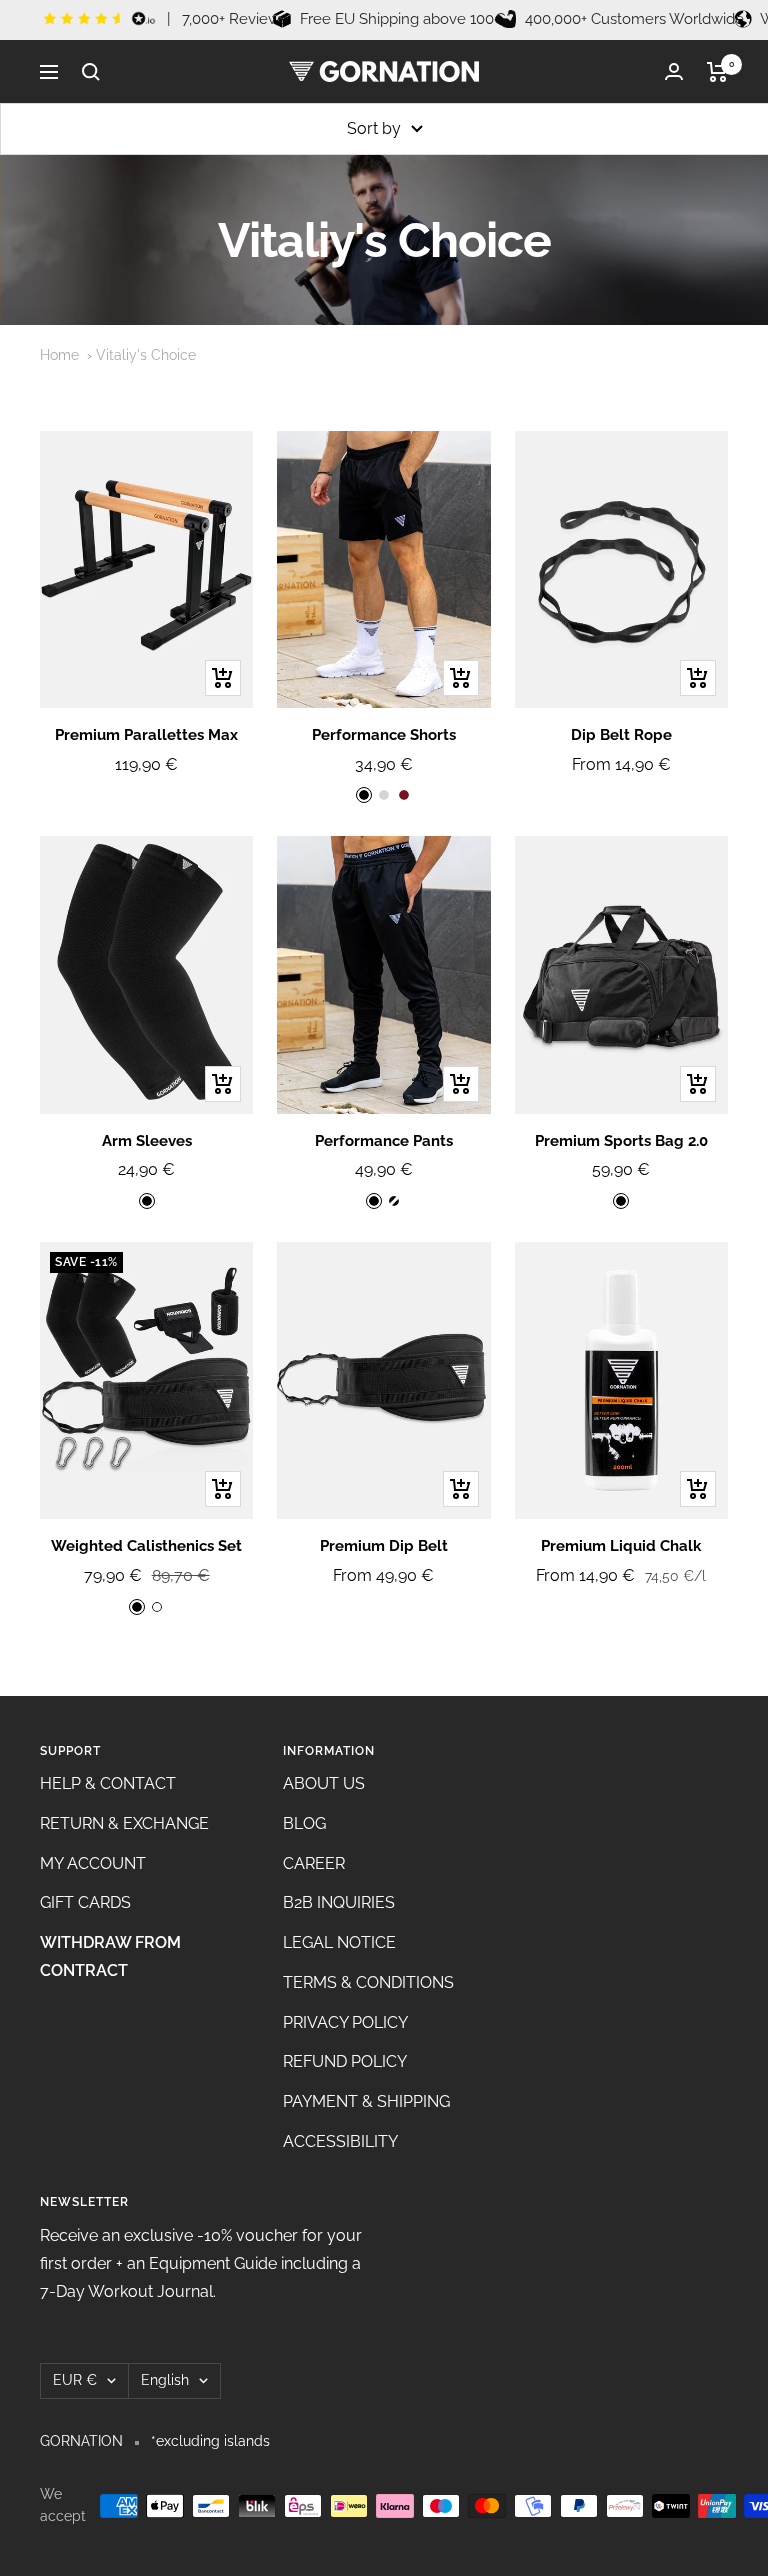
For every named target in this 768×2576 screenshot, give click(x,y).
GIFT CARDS (85, 1902)
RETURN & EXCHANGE (124, 1823)
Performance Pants (384, 1141)
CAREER (314, 1863)
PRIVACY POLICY (345, 2022)
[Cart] (717, 72)
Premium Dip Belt (384, 1546)
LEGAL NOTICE (339, 1942)
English (165, 2380)
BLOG (304, 1823)
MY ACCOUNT (93, 1863)
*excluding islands (210, 2441)
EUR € (75, 2380)
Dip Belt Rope (621, 735)
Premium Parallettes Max (146, 735)
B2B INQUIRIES (339, 1902)
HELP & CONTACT (108, 1783)
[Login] (674, 71)
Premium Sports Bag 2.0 (621, 1141)
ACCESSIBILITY (340, 2141)
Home (59, 355)
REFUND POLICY (345, 2061)
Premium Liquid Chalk (621, 1546)
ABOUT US (324, 1783)
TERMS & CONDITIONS (368, 1982)
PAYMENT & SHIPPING (366, 2101)
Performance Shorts (384, 735)
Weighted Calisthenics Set (146, 1546)
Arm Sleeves (147, 1141)
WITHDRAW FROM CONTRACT (110, 1956)
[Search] (91, 72)
